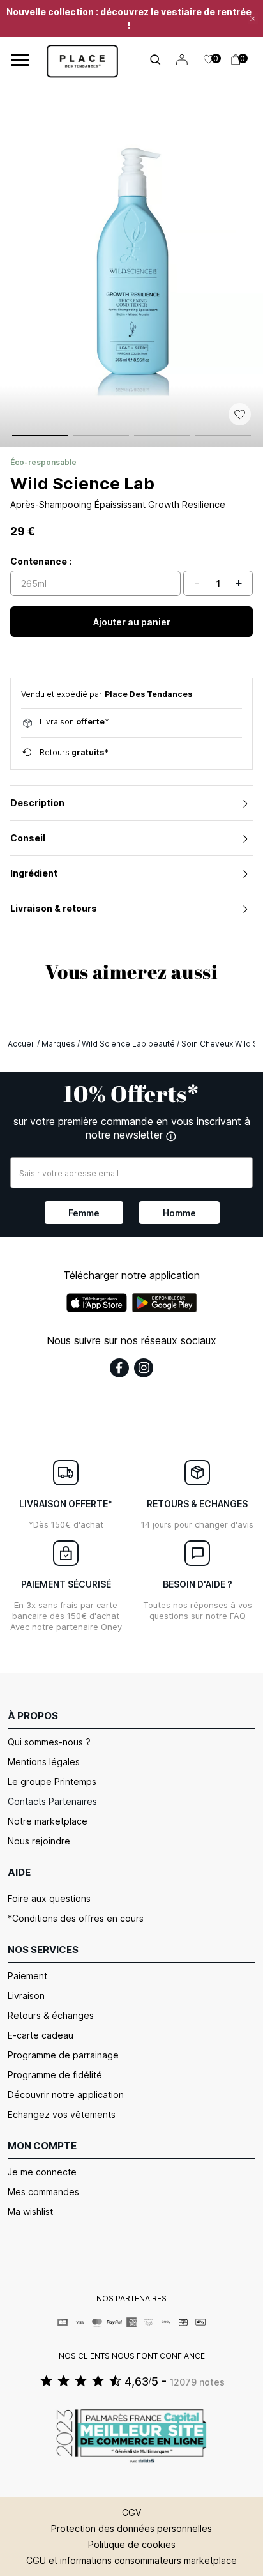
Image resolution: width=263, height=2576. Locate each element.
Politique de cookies (132, 2544)
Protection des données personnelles (131, 2528)
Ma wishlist (30, 2212)
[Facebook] (119, 1368)
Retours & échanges (51, 2015)
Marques (58, 1044)
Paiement (27, 1976)
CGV (131, 2512)
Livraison (26, 1996)
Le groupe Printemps (52, 1782)
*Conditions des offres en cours (76, 1918)
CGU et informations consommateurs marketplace (131, 2560)
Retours (74, 752)
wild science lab (82, 483)
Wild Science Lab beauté (128, 1044)
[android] (165, 1303)
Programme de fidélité (55, 2075)
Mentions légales (44, 1762)
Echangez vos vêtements (62, 2114)
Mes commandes (43, 2192)
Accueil (21, 1044)
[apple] (97, 1303)
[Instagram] (144, 1368)
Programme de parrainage (63, 2055)
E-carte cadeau (41, 2035)
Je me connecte (42, 2172)
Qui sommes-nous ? (49, 1742)
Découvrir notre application (66, 2095)
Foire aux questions (49, 1898)
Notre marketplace (48, 1821)
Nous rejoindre (39, 1841)
